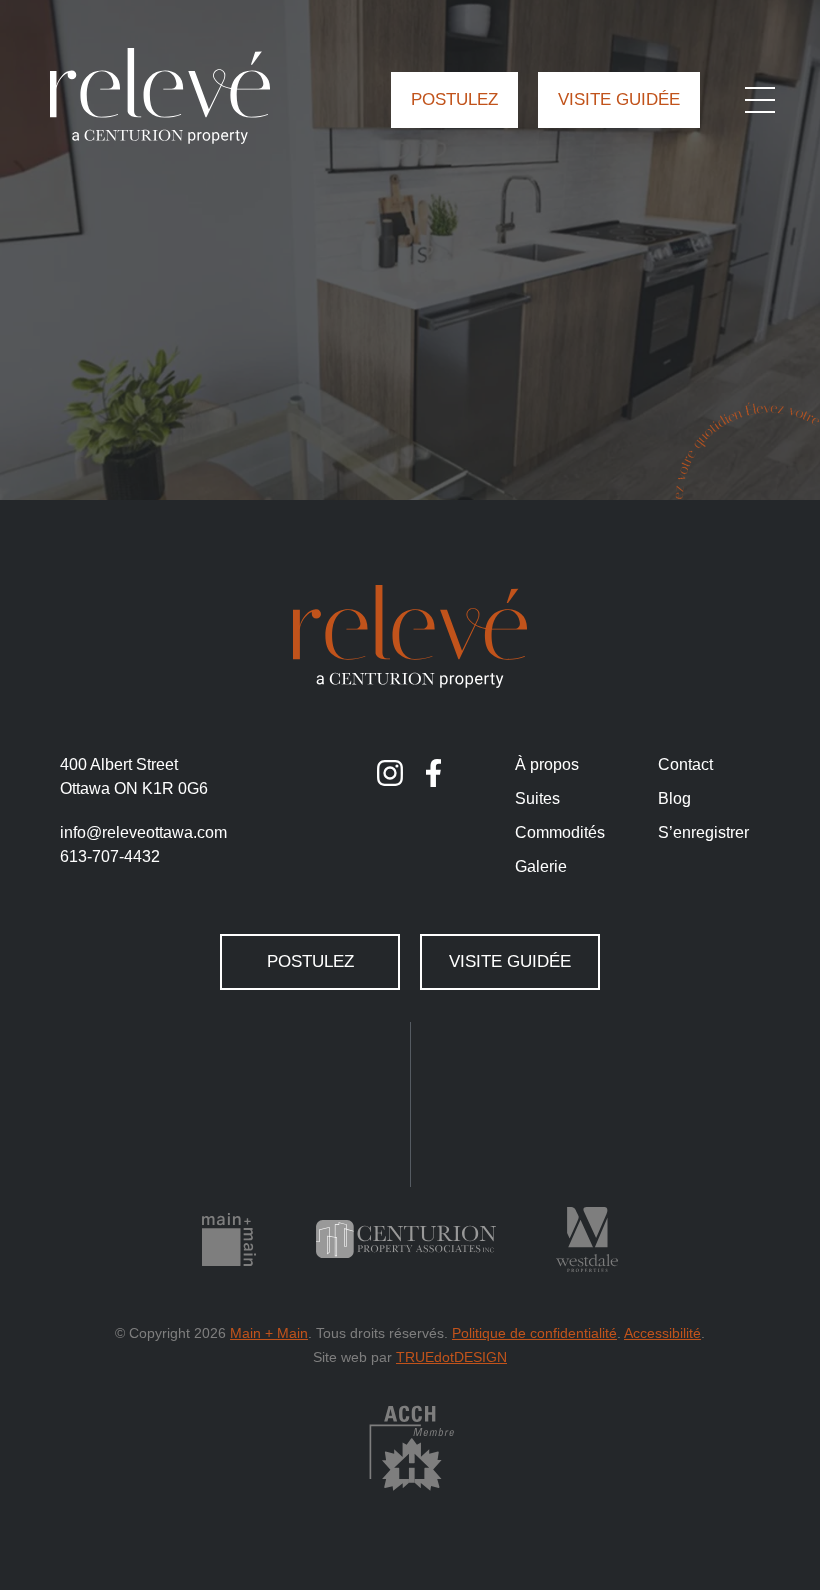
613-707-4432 (110, 856)
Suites (537, 798)
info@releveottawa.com (143, 832)
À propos (547, 764)
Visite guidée (619, 99)
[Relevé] (160, 96)
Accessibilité (662, 1333)
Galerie (541, 866)
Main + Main (269, 1333)
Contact (685, 764)
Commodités (560, 832)
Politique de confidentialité (534, 1333)
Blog (674, 798)
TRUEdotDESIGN (451, 1357)
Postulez (454, 99)
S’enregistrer (703, 832)
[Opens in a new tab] (390, 773)
